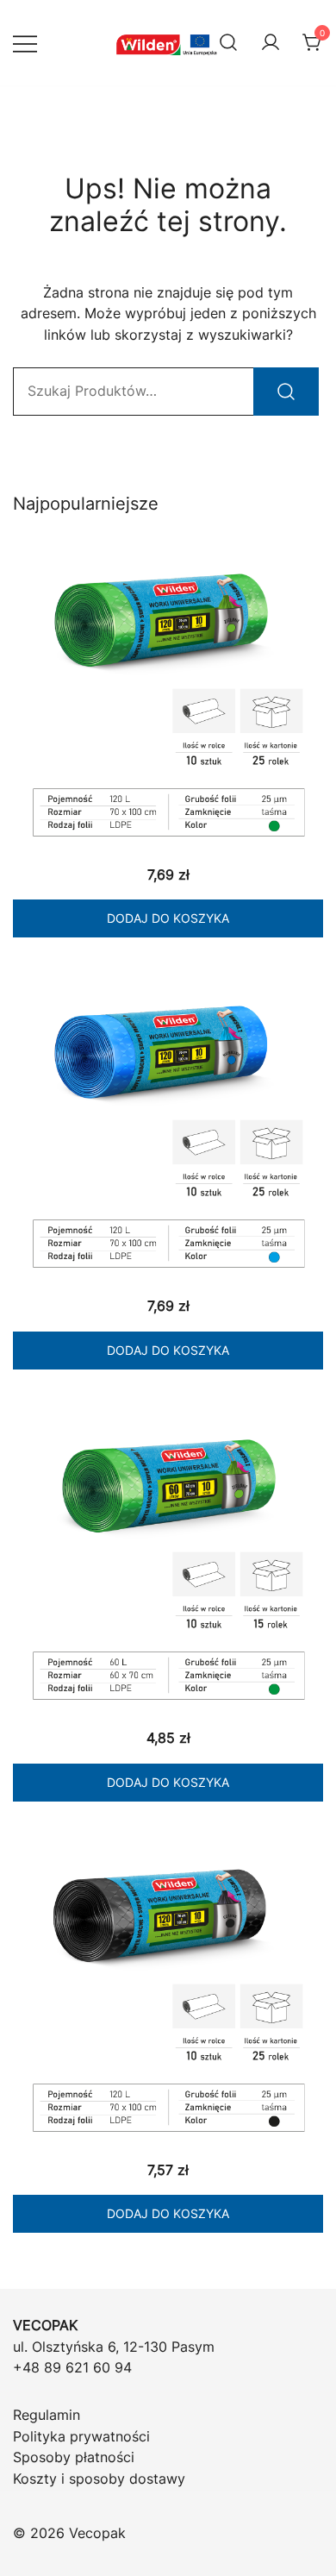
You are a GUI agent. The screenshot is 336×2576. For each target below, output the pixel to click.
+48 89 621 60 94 (72, 2367)
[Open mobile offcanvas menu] (25, 43)
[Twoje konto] (271, 43)
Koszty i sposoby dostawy (99, 2479)
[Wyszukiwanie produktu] (228, 43)
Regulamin (47, 2415)
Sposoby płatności (74, 2457)
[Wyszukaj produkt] (286, 392)
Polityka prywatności (81, 2436)
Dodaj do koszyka (168, 918)
